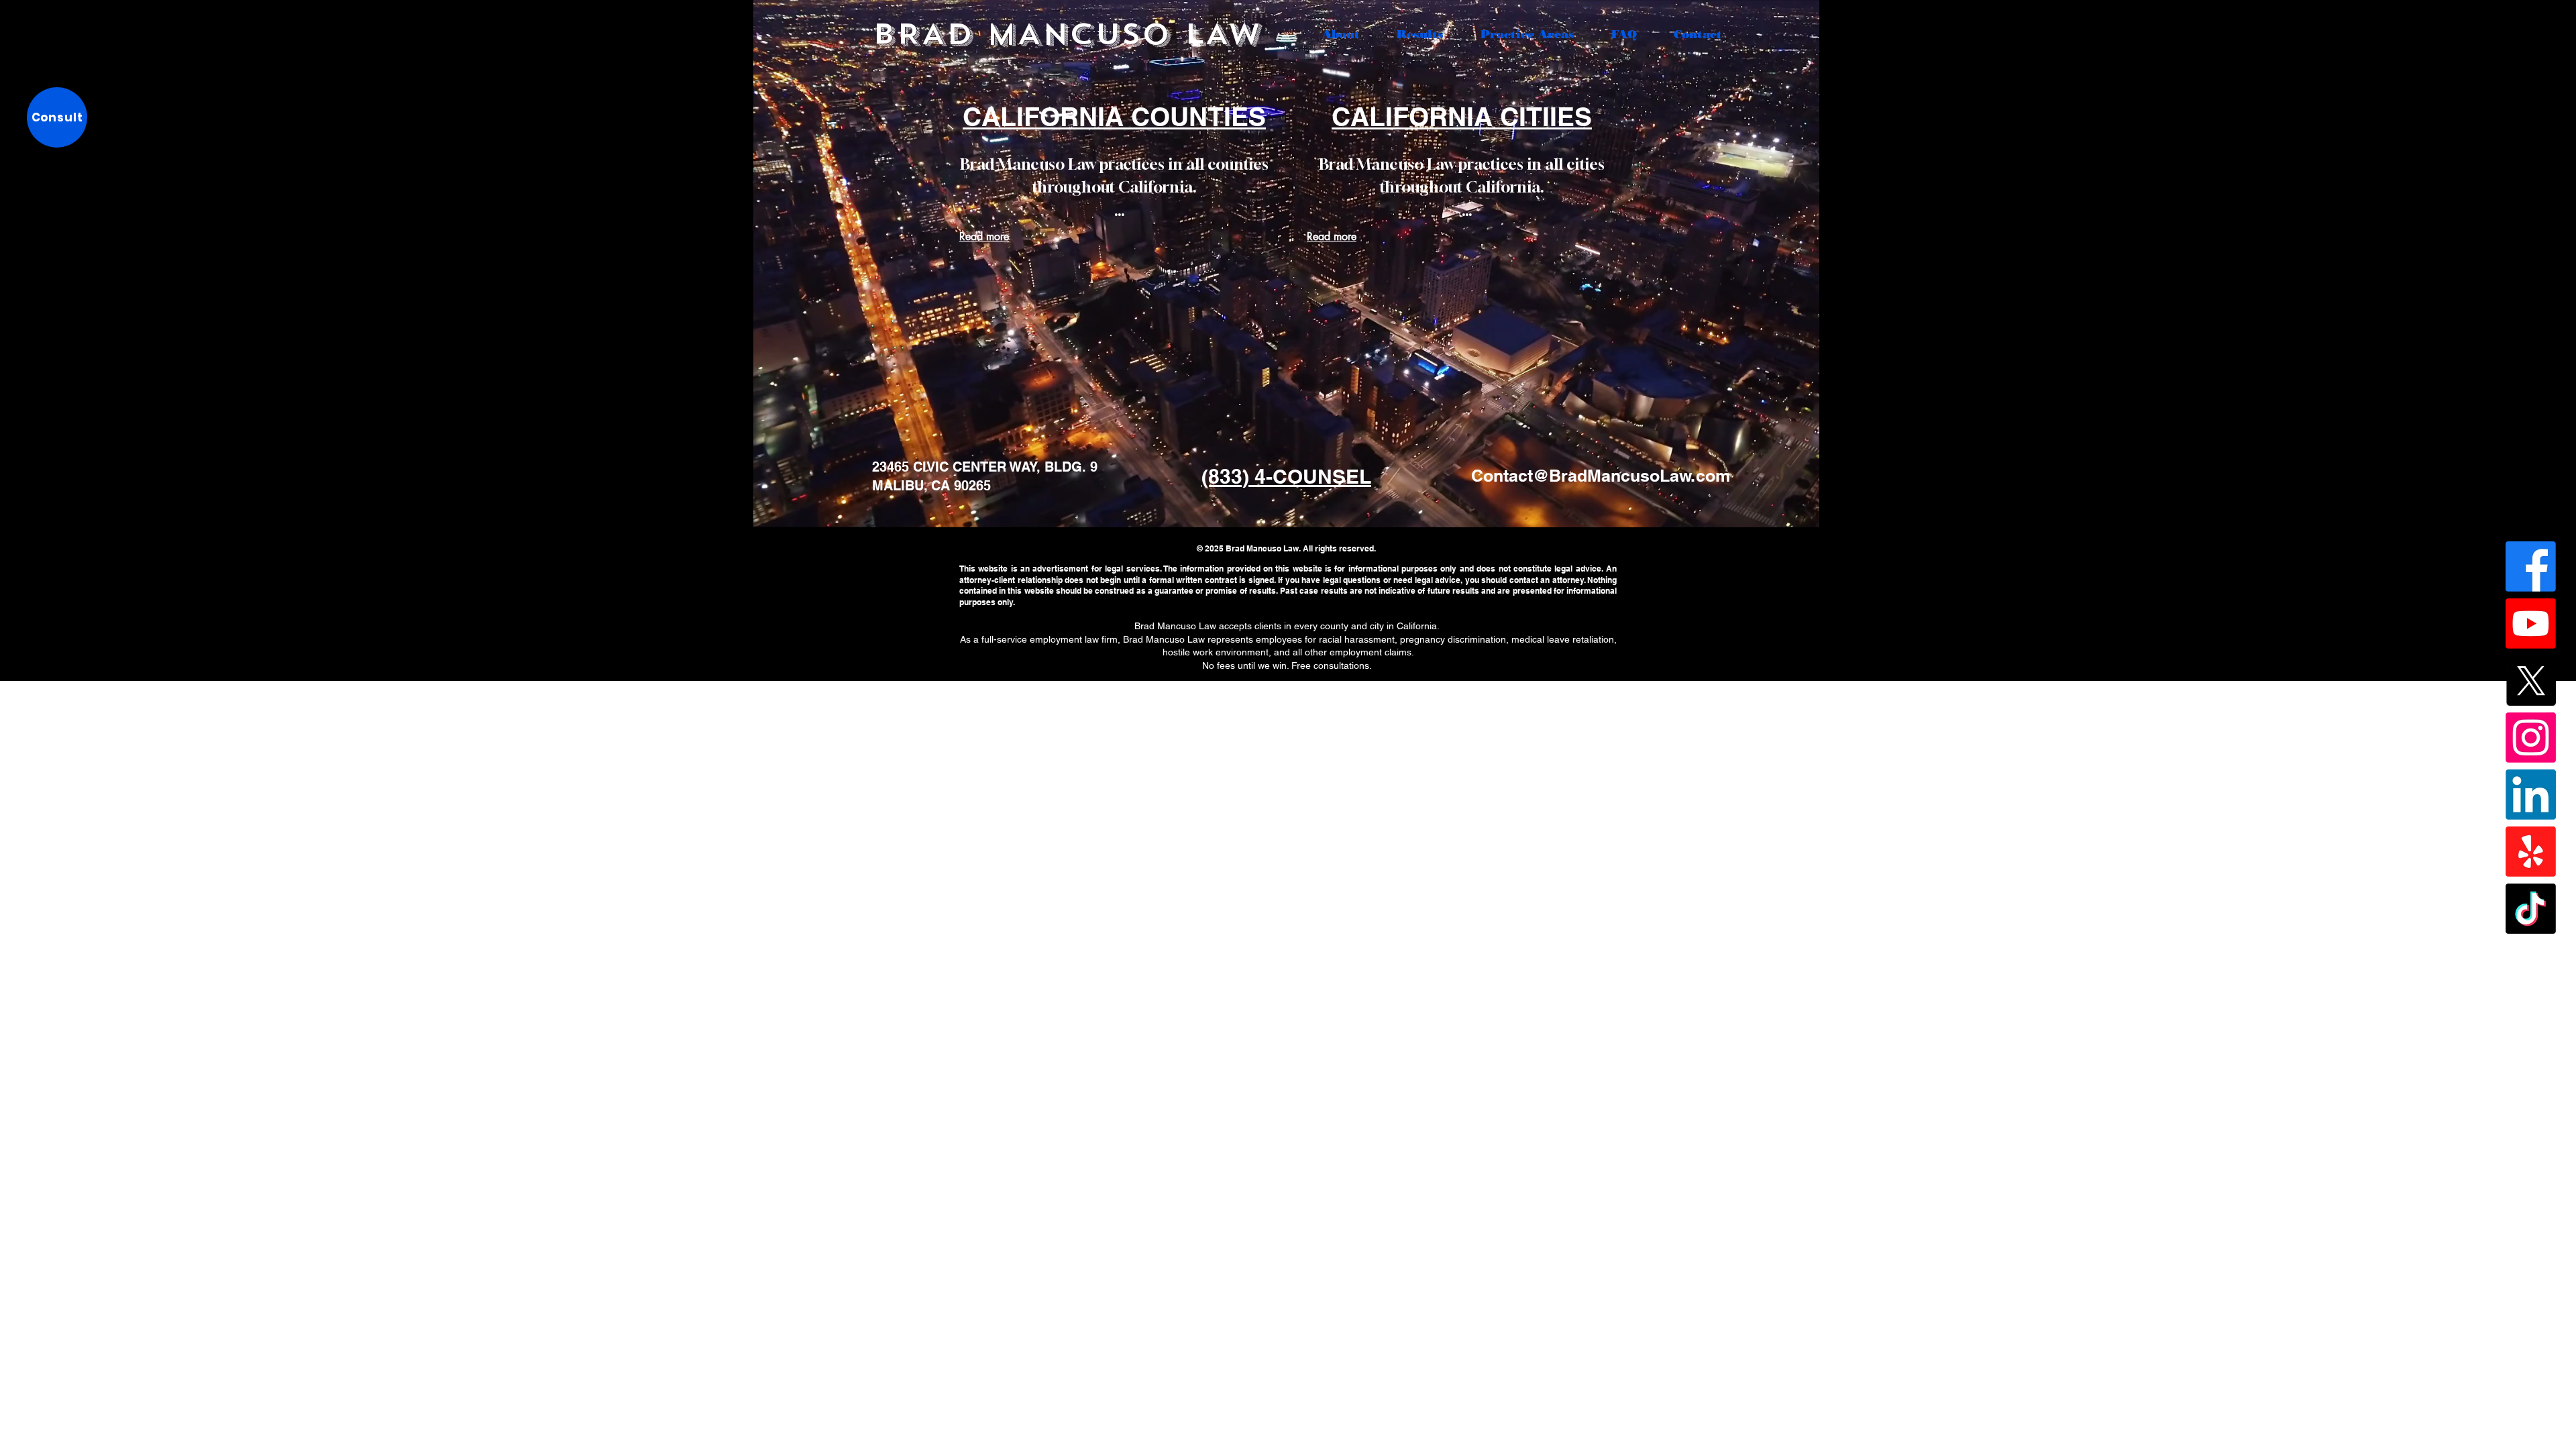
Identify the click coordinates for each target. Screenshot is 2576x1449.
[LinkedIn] (2531, 795)
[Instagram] (2531, 738)
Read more (984, 236)
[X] (2531, 681)
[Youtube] (2531, 624)
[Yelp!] (2531, 852)
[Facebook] (2531, 567)
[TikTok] (2531, 909)
